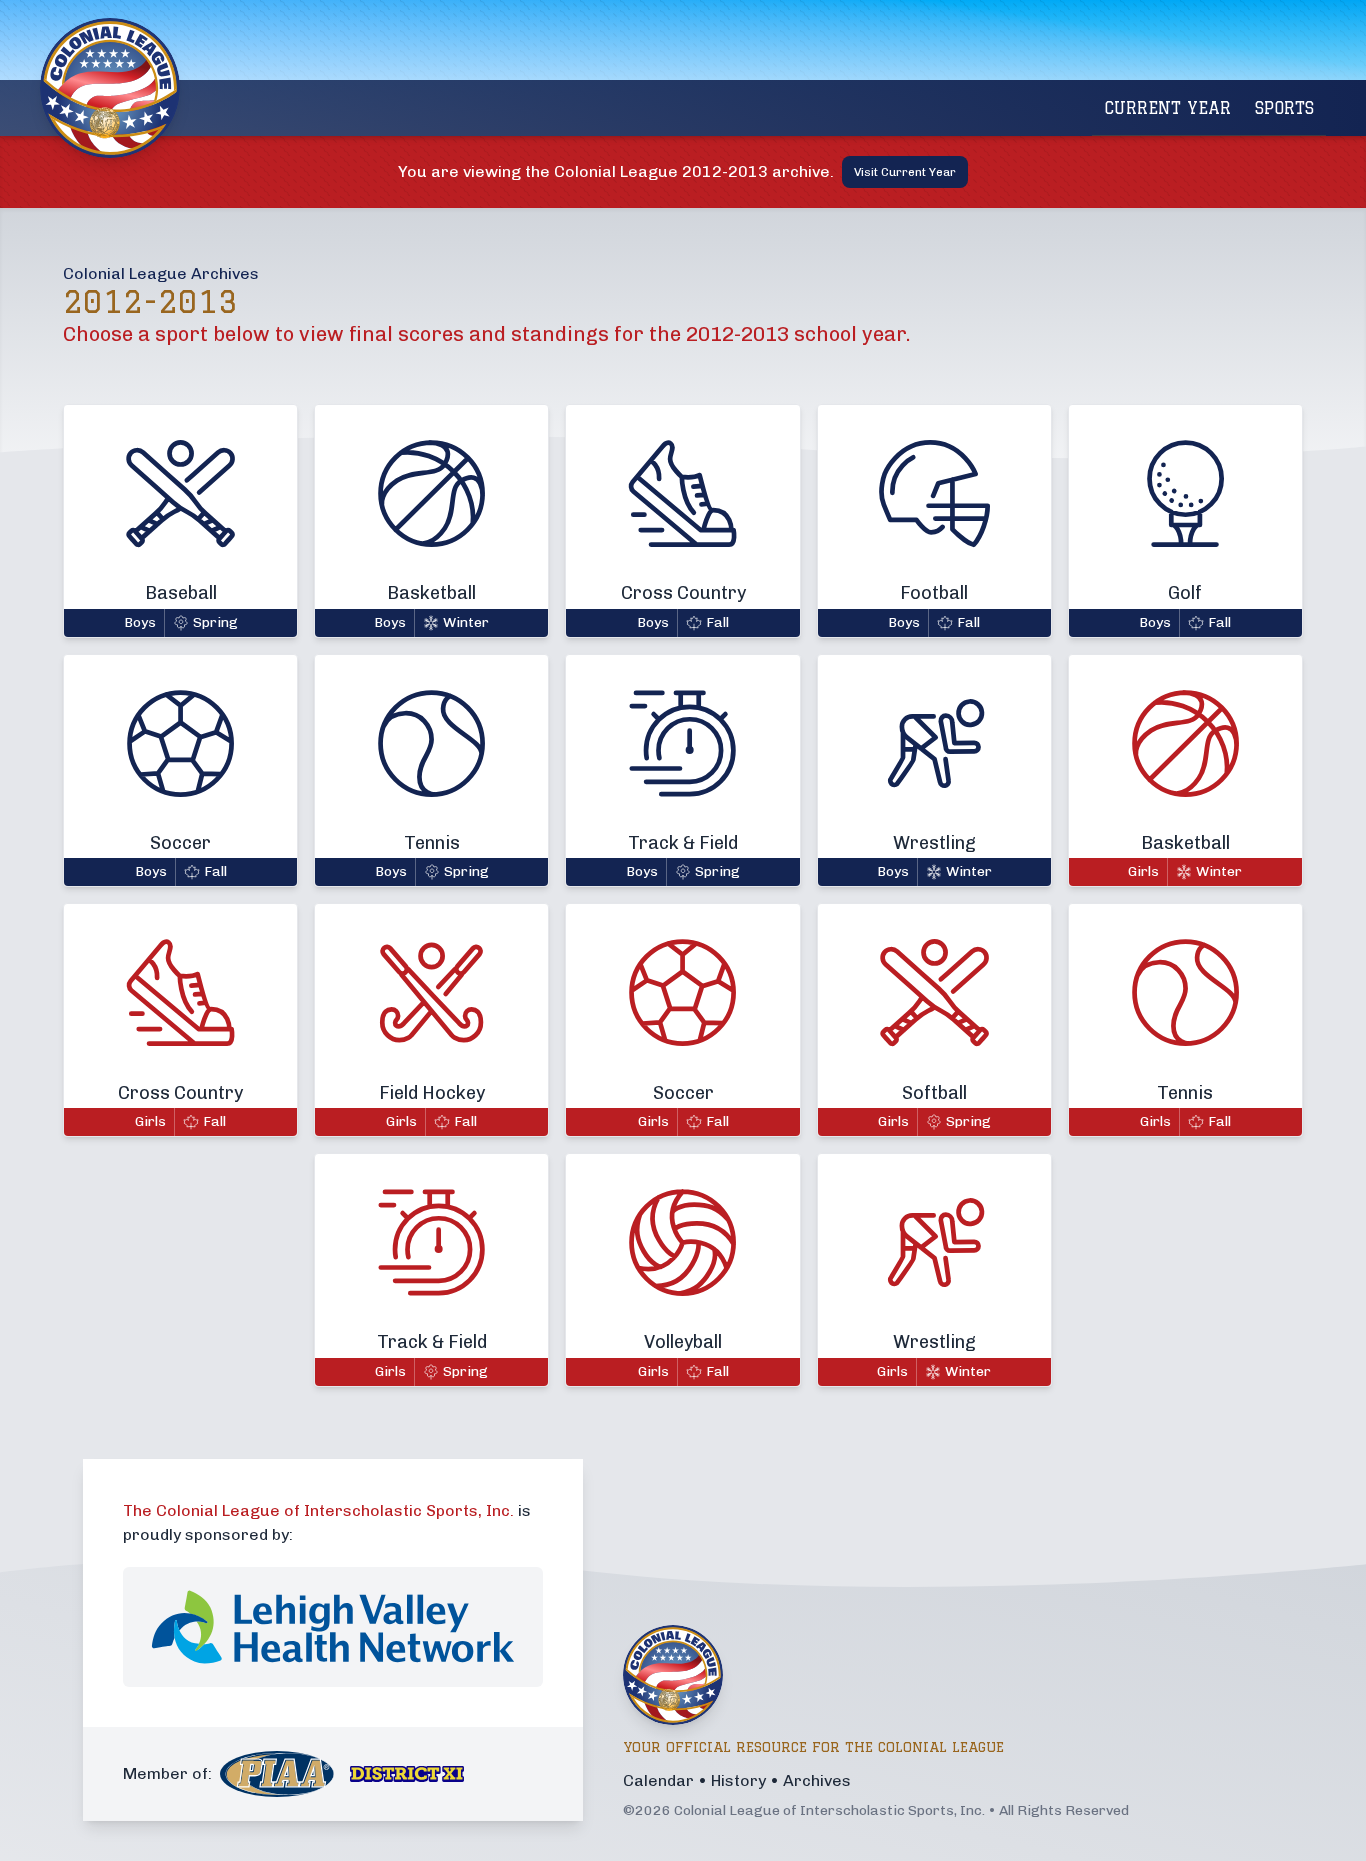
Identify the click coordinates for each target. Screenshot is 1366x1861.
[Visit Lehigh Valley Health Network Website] (333, 1627)
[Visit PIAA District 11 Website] (407, 1774)
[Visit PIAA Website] (277, 1774)
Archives (817, 1780)
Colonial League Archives (161, 273)
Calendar (658, 1780)
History (738, 1780)
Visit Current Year (905, 172)
